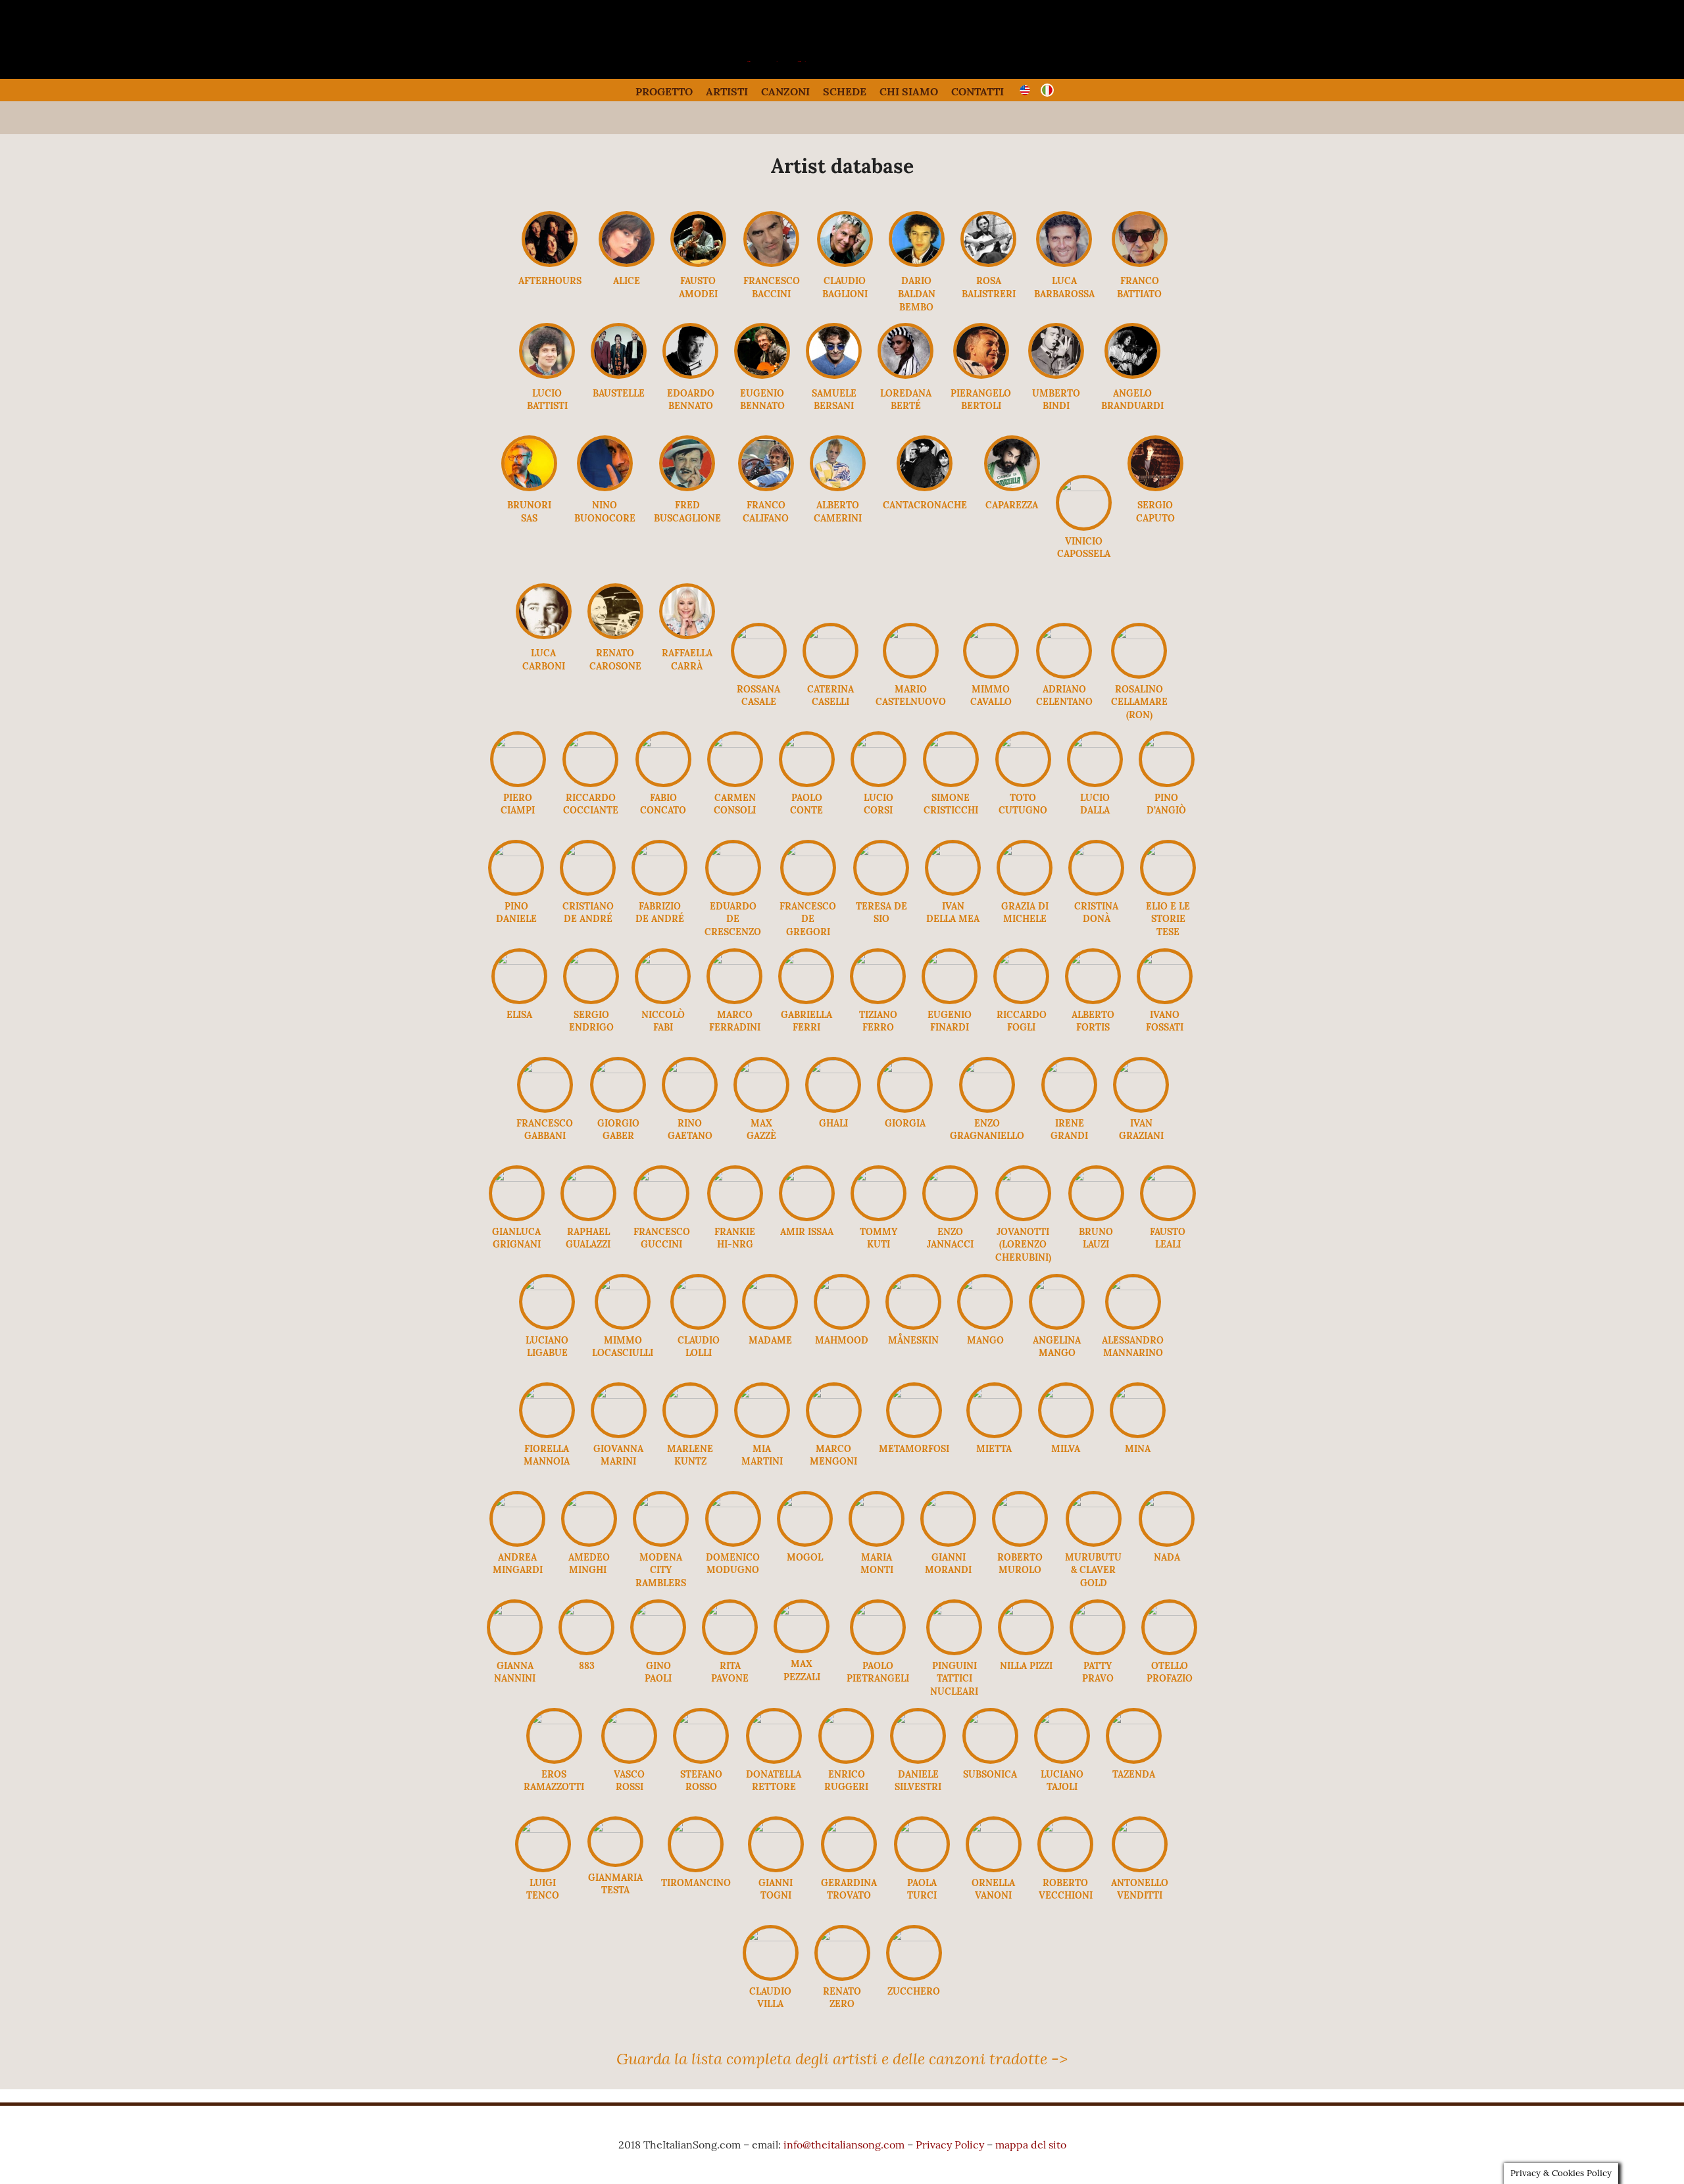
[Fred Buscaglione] (687, 487)
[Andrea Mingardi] (517, 1503)
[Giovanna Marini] (619, 1395)
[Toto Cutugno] (1023, 744)
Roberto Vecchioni (1066, 1889)
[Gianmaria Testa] (615, 1829)
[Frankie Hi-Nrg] (735, 1178)
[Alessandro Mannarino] (1133, 1286)
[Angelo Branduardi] (1132, 375)
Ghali (833, 1123)
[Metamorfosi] (914, 1395)
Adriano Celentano (1064, 696)
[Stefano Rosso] (701, 1720)
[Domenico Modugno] (733, 1503)
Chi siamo (909, 91)
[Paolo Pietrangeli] (878, 1612)
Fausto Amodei (698, 287)
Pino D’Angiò (1166, 804)
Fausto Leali (1168, 1238)
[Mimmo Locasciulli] (623, 1286)
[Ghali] (833, 1069)
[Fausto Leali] (1168, 1178)
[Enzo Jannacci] (950, 1178)
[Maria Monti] (877, 1503)
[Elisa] (519, 961)
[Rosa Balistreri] (988, 263)
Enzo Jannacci (950, 1238)
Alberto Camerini (838, 512)
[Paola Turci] (922, 1829)
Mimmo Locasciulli (623, 1347)
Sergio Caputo (1155, 512)
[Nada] (1167, 1503)
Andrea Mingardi (518, 1564)
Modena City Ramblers (661, 1570)
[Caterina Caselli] (830, 635)
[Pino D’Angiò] (1167, 744)
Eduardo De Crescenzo (733, 919)
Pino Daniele (516, 913)
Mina (1138, 1449)
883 (587, 1666)
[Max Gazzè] (761, 1069)
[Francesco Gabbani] (545, 1069)
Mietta (994, 1449)
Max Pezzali (802, 1670)
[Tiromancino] (696, 1829)
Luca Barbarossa (1064, 287)
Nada (1167, 1557)
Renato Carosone (615, 660)
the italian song (809, 59)
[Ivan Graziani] (1141, 1069)
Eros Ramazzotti (554, 1781)
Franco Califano (766, 512)
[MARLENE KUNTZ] (690, 1395)
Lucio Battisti (547, 400)
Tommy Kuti (879, 1238)
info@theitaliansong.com (844, 2145)
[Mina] (1138, 1395)
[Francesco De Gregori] (808, 852)
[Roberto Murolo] (1020, 1503)
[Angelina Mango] (1057, 1286)
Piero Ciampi (518, 804)
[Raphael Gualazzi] (588, 1178)
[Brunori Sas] (529, 487)
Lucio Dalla (1095, 804)
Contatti (978, 91)
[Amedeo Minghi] (589, 1503)
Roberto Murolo (1020, 1564)
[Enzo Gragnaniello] (987, 1069)
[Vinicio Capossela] (1084, 487)
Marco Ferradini (735, 1021)
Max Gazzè (761, 1130)
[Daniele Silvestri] (918, 1720)
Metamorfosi (914, 1449)
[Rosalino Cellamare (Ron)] (1139, 635)
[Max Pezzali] (802, 1612)
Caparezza (1012, 505)
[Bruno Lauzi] (1096, 1178)
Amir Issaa (807, 1232)
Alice (627, 281)
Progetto (664, 91)
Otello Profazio (1170, 1672)
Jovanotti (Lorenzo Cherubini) (1023, 1245)
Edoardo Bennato (691, 400)
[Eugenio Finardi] (950, 961)
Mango (985, 1340)
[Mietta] (994, 1395)
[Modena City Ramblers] (661, 1503)
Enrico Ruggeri (846, 1781)
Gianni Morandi (948, 1564)
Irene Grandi (1069, 1130)
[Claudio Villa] (771, 1937)
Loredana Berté (906, 400)
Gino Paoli (658, 1672)
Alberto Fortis (1093, 1021)
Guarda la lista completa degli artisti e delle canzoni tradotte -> (842, 2058)
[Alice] (627, 263)
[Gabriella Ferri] (806, 961)
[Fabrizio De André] (659, 852)
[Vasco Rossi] (629, 1720)
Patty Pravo (1098, 1672)
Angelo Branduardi (1132, 400)
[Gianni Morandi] (948, 1503)
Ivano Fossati (1165, 1021)
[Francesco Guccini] (661, 1178)
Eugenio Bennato (762, 400)
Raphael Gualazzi (588, 1238)
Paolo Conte (806, 804)
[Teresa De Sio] (881, 852)
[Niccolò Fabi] (663, 961)
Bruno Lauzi (1096, 1238)
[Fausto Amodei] (698, 263)
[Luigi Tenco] (543, 1829)
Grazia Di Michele (1025, 913)
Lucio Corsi (879, 804)
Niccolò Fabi (663, 1021)
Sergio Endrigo (591, 1021)
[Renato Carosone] (615, 635)
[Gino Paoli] (658, 1612)
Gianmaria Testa (615, 1884)
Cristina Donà (1096, 913)
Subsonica (990, 1774)
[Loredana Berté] (905, 375)
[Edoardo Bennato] (690, 375)
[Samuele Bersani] (834, 375)
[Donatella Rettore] (774, 1720)
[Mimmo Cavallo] (991, 635)
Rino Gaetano (690, 1130)
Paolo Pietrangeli (878, 1672)
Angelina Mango (1057, 1347)
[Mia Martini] (762, 1395)
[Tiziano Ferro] (878, 961)
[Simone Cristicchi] (951, 744)
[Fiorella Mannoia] (547, 1395)
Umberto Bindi (1056, 400)
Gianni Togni (776, 1889)
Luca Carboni (544, 660)
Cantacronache (925, 505)
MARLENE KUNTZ (690, 1455)
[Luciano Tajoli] (1062, 1720)
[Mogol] (805, 1503)
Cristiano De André (588, 913)
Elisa (519, 1015)
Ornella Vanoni (993, 1889)
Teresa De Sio (881, 913)
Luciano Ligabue (547, 1347)
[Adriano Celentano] (1064, 635)
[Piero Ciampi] (518, 744)
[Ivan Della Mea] (953, 852)
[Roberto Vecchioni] (1065, 1829)
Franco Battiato (1139, 287)
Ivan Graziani (1141, 1130)
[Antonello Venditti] (1140, 1829)
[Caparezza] (1012, 487)
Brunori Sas (529, 512)
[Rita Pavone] (730, 1612)
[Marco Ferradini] (734, 961)
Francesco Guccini (662, 1238)
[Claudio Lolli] (698, 1286)
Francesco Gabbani (545, 1130)
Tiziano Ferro (878, 1021)
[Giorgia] (905, 1069)
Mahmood (842, 1340)
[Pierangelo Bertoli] (981, 375)
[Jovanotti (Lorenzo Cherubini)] (1023, 1178)
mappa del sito (1031, 2145)
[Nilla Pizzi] (1026, 1612)
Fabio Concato (663, 804)
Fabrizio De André (660, 913)
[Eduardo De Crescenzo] (733, 852)
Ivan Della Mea (953, 913)
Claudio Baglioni (845, 287)
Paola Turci (922, 1889)
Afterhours (550, 281)
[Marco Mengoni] (834, 1395)
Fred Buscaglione (687, 512)
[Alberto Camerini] (838, 487)
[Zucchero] (914, 1937)
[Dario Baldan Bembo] (917, 263)
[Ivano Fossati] (1165, 961)
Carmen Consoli (735, 804)
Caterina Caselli (830, 696)
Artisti (727, 91)
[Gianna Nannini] (515, 1612)
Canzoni (785, 91)
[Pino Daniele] (516, 852)
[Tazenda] (1134, 1720)
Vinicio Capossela (1084, 548)
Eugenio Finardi (950, 1021)
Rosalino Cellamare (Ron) (1139, 702)
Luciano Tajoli (1062, 1781)
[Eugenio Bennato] (762, 375)
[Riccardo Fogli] (1021, 961)
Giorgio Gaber (618, 1130)
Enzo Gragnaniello (987, 1130)
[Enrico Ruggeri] (846, 1720)
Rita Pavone (730, 1672)
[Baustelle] (619, 375)
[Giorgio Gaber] (618, 1069)
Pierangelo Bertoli (981, 400)
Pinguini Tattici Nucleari (954, 1679)
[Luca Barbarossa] (1064, 263)
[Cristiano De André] (588, 852)
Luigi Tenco (543, 1889)
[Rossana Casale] (759, 635)
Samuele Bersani (834, 400)
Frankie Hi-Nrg (735, 1238)
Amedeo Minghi (589, 1564)
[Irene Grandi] (1069, 1069)
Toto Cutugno (1023, 804)
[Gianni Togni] (776, 1829)
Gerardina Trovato (849, 1889)
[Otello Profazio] (1169, 1612)
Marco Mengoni (833, 1455)
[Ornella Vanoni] (994, 1829)
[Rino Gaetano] (690, 1069)
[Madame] (770, 1286)
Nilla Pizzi (1026, 1666)
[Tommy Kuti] (879, 1178)
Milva (1066, 1449)
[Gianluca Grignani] (517, 1178)
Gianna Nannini (515, 1672)
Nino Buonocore (605, 512)
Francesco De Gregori (808, 919)
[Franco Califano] (766, 487)
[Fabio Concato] (663, 744)
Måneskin (913, 1340)
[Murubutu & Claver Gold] (1094, 1503)
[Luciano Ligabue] (547, 1286)
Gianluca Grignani (516, 1238)
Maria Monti (877, 1564)
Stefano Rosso (701, 1781)
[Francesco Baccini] (771, 263)
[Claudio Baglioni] (845, 263)
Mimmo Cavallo (991, 696)
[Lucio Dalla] (1095, 744)
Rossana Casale (758, 696)
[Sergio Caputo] (1155, 487)
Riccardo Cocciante (591, 804)
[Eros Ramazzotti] (554, 1720)
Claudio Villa (770, 1998)
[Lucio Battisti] (547, 375)
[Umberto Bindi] (1056, 375)
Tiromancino (696, 1883)
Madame (770, 1340)
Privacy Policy (950, 2145)
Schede (845, 91)
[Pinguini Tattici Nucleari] (954, 1612)
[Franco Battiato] (1140, 263)
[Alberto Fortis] (1093, 961)
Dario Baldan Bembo (917, 294)
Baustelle (619, 393)
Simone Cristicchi (951, 804)
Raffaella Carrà (687, 660)
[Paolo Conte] (807, 744)
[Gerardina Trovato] (849, 1829)
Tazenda (1134, 1774)
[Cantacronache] (925, 487)
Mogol (805, 1557)
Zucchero (914, 1991)
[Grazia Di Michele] (1025, 852)
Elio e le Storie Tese (1168, 919)
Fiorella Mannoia (547, 1455)
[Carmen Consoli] (735, 744)
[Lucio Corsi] (879, 744)
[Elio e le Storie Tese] (1168, 852)
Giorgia (905, 1123)
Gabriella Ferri (806, 1021)
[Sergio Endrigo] (591, 961)
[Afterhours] (550, 263)
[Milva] (1066, 1395)
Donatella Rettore (774, 1781)
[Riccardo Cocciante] (590, 744)
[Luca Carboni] (544, 635)
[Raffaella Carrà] (687, 635)
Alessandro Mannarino (1133, 1347)
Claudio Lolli (699, 1347)
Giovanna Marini (618, 1455)
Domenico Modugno (733, 1564)
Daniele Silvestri (918, 1781)
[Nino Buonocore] (605, 487)
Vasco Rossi (629, 1781)
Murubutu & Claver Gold (1093, 1570)
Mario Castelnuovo (911, 696)
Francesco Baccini (772, 287)
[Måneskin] (913, 1286)
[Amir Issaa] (807, 1178)
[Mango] (985, 1286)
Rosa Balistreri (989, 287)
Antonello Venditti (1140, 1889)
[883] (586, 1612)
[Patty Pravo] (1098, 1612)
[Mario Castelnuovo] (911, 635)
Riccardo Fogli (1022, 1021)
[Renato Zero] (842, 1937)
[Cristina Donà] (1096, 852)
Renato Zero (842, 1998)
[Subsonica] (990, 1720)
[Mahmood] (842, 1286)
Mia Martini (762, 1455)
